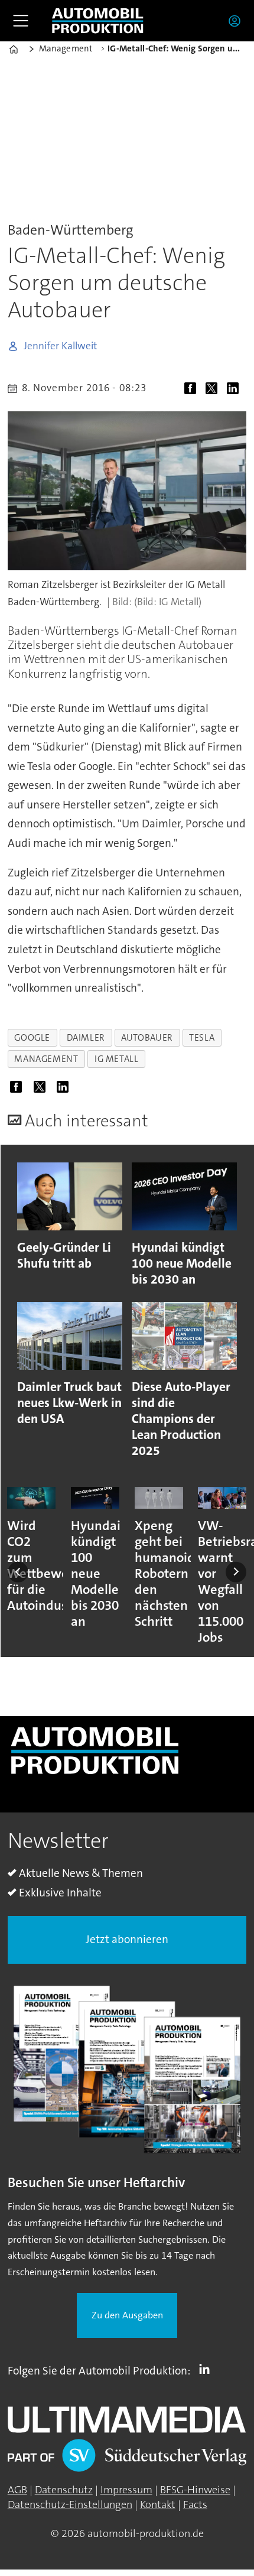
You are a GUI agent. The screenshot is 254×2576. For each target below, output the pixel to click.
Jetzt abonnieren (127, 1939)
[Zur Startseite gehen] (97, 21)
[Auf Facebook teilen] (193, 390)
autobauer (147, 1038)
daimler (86, 1038)
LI (207, 2369)
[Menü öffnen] (21, 21)
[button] (18, 1572)
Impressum (126, 2490)
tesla (202, 1038)
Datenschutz (64, 2490)
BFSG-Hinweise (195, 2490)
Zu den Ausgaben (127, 2315)
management (46, 1059)
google (32, 1038)
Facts (195, 2504)
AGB (17, 2490)
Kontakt (158, 2504)
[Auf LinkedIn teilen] (236, 390)
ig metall (117, 1059)
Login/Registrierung (237, 21)
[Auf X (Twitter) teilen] (214, 390)
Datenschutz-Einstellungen (70, 2504)
